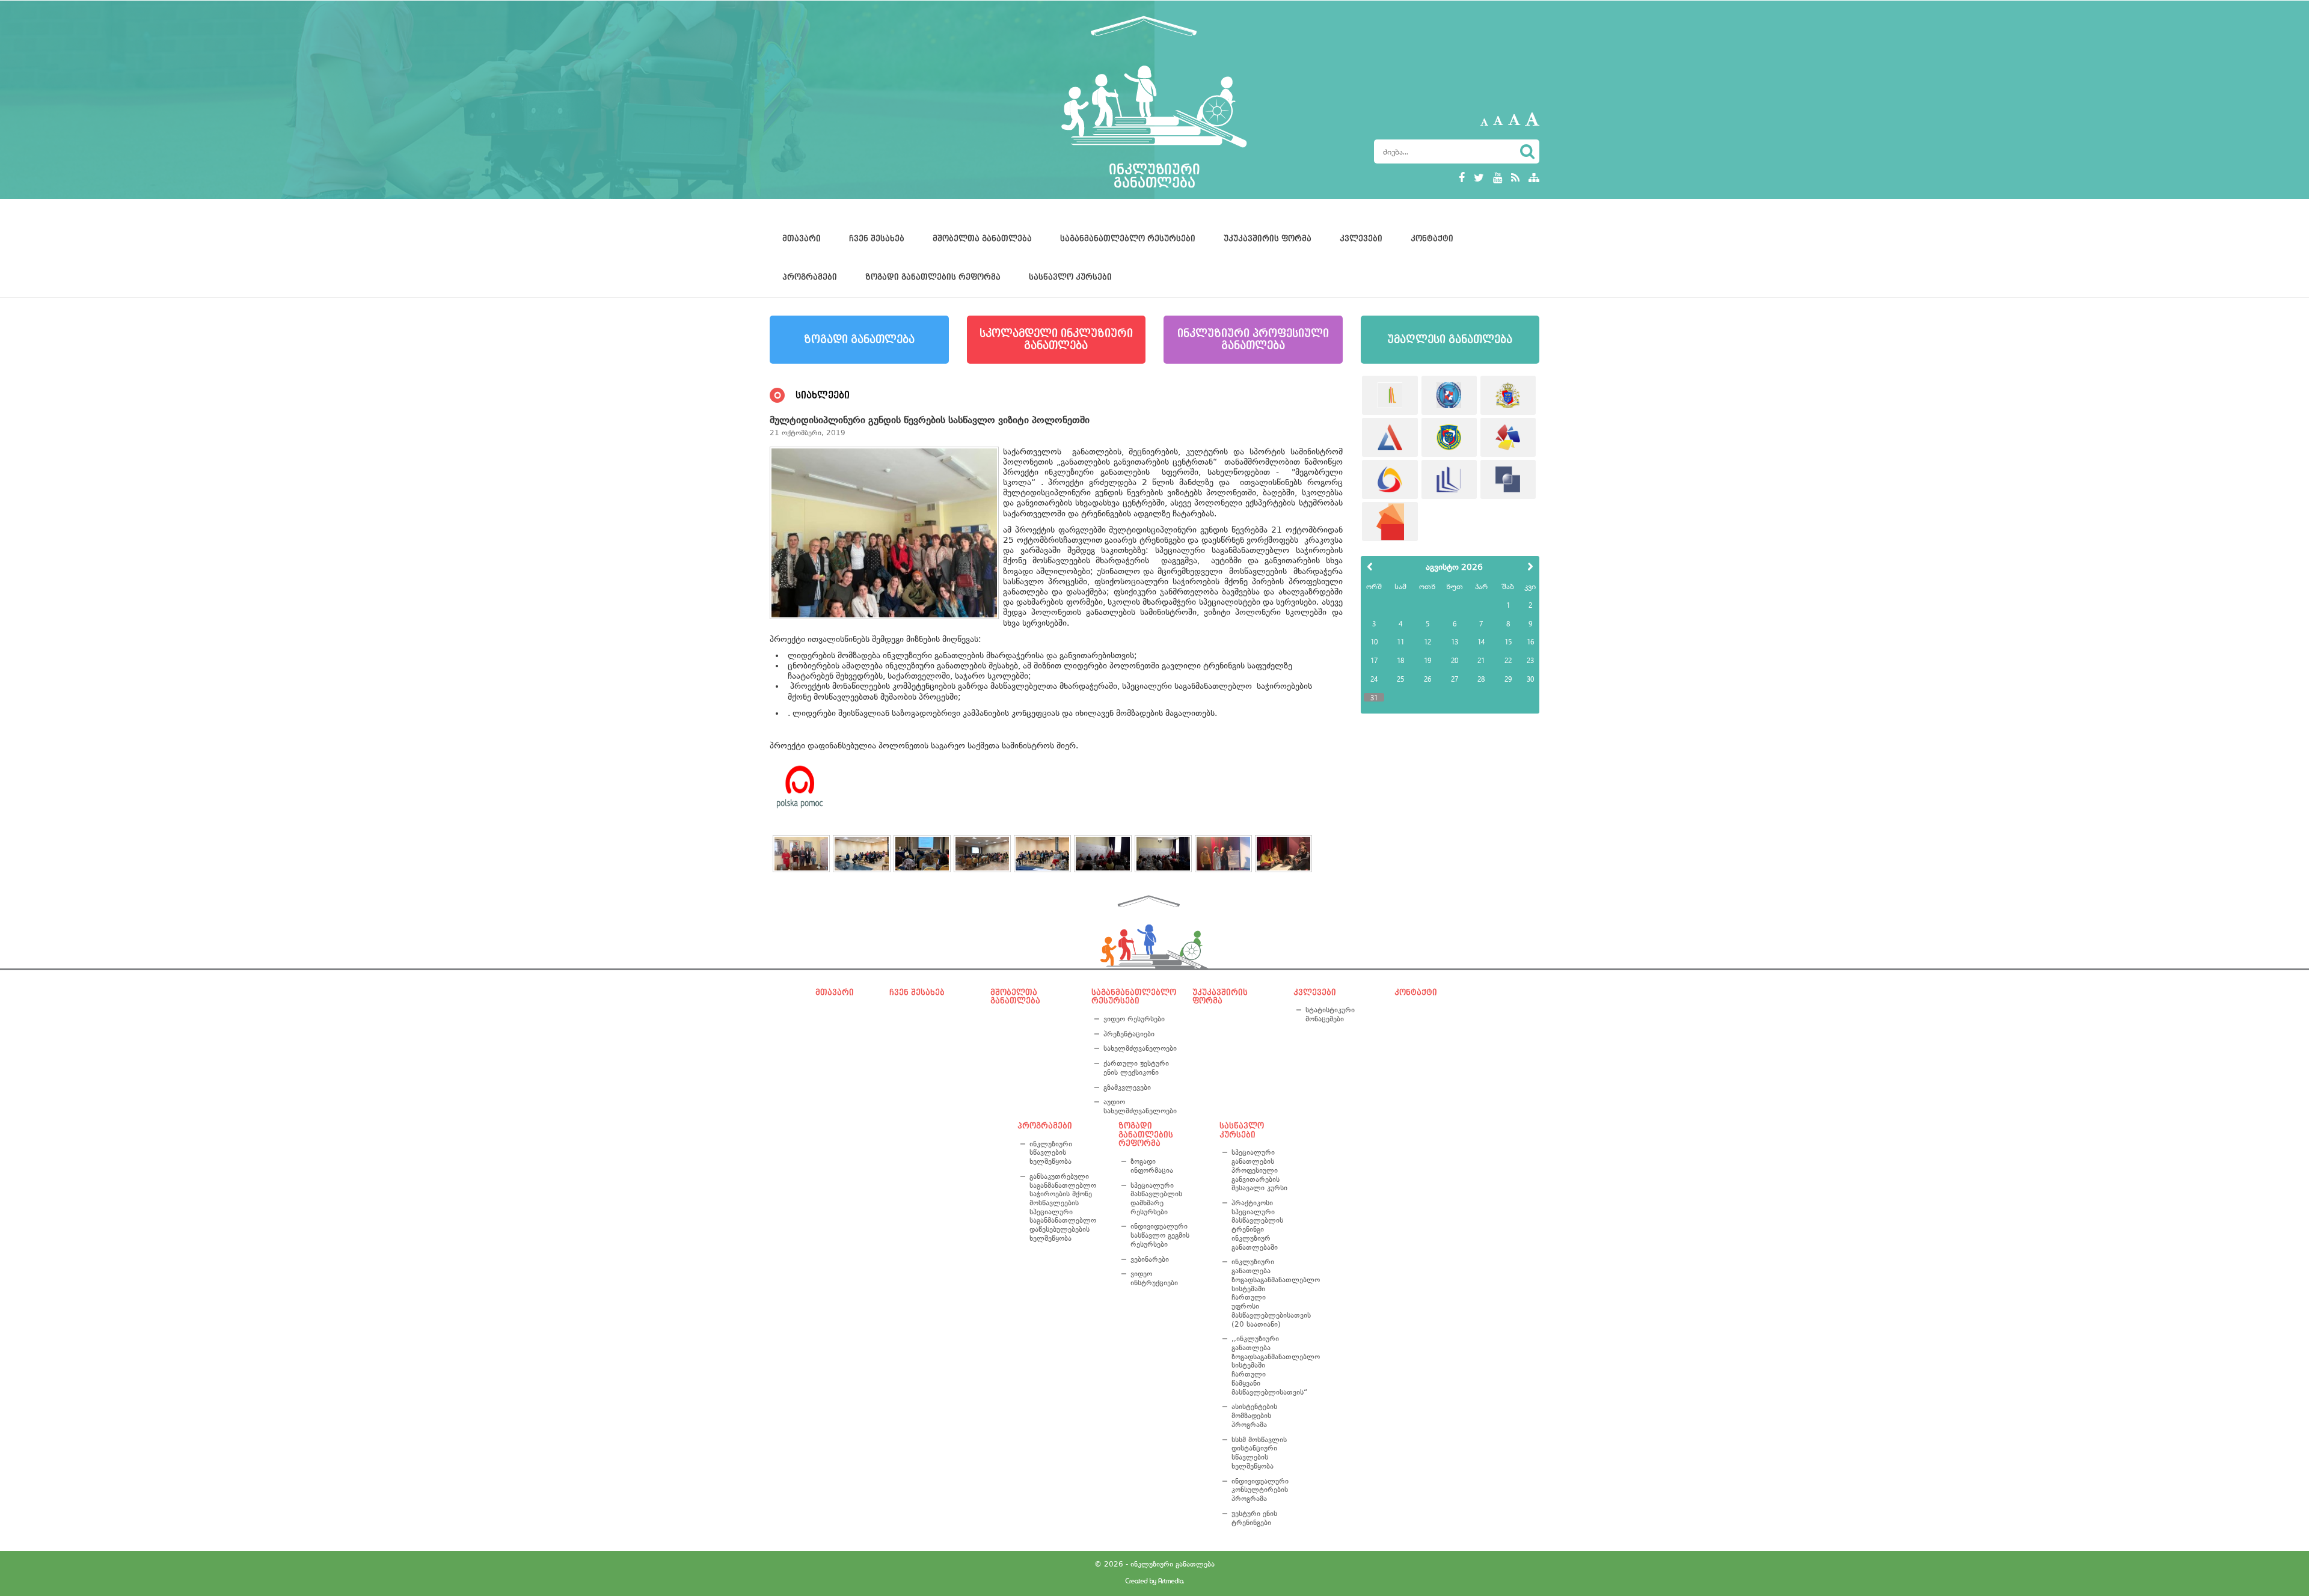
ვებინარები (1150, 1259)
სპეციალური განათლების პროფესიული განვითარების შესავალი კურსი (1259, 1170)
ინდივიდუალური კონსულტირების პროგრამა (1260, 1490)
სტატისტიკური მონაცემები (1330, 1014)
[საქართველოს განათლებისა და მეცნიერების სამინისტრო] (1508, 395)
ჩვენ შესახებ (877, 239)
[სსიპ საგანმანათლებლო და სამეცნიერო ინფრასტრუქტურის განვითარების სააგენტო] (1508, 437)
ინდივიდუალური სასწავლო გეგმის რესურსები (1160, 1235)
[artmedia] (1154, 1582)
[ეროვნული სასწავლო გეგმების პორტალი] (1390, 521)
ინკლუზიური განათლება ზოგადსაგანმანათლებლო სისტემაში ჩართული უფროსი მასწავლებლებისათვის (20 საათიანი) (1262, 1293)
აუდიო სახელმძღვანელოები (1138, 1106)
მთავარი (802, 239)
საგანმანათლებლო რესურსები (1128, 239)
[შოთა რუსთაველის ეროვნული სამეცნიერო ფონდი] (1508, 479)
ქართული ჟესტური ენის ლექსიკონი (1136, 1068)
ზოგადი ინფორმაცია (1152, 1166)
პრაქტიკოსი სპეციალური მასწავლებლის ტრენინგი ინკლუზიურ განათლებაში (1257, 1225)
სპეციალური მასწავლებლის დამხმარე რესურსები (1156, 1199)
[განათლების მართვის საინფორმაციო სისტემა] (1390, 479)
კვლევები (1361, 239)
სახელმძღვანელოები (1138, 1048)
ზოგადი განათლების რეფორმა (933, 277)
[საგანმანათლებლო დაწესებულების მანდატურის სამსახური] (1449, 395)
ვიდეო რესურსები (1134, 1019)
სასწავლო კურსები (1070, 277)
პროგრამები (810, 277)
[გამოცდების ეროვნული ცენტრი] (1390, 437)
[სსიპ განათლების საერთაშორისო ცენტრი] (1390, 395)
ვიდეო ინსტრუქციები (1154, 1278)
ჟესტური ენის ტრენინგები (1254, 1518)
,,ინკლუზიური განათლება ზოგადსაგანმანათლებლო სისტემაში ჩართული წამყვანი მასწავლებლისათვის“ (1262, 1365)
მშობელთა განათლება (982, 239)
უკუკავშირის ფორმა (1268, 239)
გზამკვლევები (1127, 1087)
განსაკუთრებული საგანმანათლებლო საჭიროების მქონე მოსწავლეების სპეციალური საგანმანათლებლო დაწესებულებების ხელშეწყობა (1063, 1207)
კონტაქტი (1432, 239)
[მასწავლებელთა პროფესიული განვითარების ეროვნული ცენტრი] (1449, 479)
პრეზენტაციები (1129, 1034)
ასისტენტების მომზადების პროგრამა (1254, 1415)
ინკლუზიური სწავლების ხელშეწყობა (1051, 1153)
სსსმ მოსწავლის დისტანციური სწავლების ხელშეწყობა (1259, 1453)
